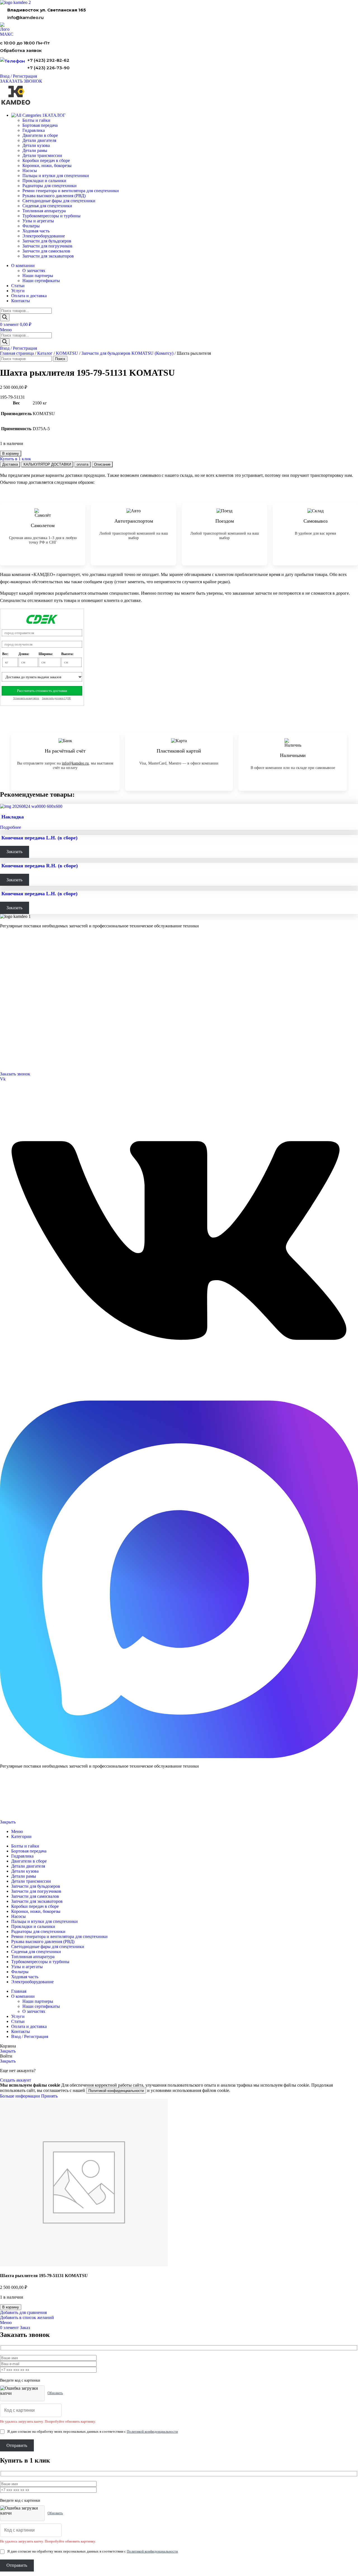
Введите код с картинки (20, 2380)
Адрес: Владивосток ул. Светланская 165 (34, 1053)
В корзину (11, 453)
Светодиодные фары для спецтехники (59, 201)
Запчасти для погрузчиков (47, 246)
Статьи (6, 1023)
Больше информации (21, 2096)
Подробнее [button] (10, 827)
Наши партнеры (38, 276)
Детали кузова (36, 145)
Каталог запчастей (18, 949)
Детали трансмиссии (42, 155)
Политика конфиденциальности (22, 1803)
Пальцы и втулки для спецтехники (56, 176)
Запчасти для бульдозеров (47, 241)
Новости (7, 1016)
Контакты (8, 1002)
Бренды (6, 1031)
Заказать (14, 852)
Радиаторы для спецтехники (50, 186)
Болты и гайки (36, 120)
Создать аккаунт (16, 2080)
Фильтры (31, 226)
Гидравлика (34, 130)
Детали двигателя (39, 140)
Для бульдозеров (14, 957)
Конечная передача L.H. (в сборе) (39, 838)
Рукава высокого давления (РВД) (54, 196)
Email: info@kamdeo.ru (19, 1060)
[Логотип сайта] (15, 2)
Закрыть (8, 1822)
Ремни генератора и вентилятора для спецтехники (71, 191)
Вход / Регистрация (30, 2036)
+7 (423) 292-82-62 (48, 60)
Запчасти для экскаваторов (48, 256)
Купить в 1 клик (16, 459)
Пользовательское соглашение (21, 1813)
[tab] (10, 464)
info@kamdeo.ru (25, 17)
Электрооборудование (44, 236)
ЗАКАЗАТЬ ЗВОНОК (21, 81)
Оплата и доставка (16, 1009)
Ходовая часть (36, 231)
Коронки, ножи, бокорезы (47, 166)
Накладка (13, 817)
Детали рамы (35, 150)
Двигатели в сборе (40, 135)
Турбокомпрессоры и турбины (51, 216)
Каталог (45, 353)
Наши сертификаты (41, 281)
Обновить (55, 2393)
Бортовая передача (40, 125)
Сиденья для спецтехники (47, 206)
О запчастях (34, 271)
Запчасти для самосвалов (46, 251)
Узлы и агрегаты (38, 221)
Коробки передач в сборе (46, 160)
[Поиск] (5, 317)
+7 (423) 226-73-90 (48, 68)
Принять (49, 2096)
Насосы (30, 171)
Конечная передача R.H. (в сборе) (40, 866)
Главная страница (17, 353)
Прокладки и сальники (44, 181)
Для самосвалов (13, 971)
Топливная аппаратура (44, 211)
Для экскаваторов (15, 979)
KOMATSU (67, 353)
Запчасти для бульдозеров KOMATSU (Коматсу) (127, 353)
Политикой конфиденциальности (116, 2091)
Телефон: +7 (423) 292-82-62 (24, 1046)
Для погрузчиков (14, 964)
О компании (12, 993)
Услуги (7, 986)
